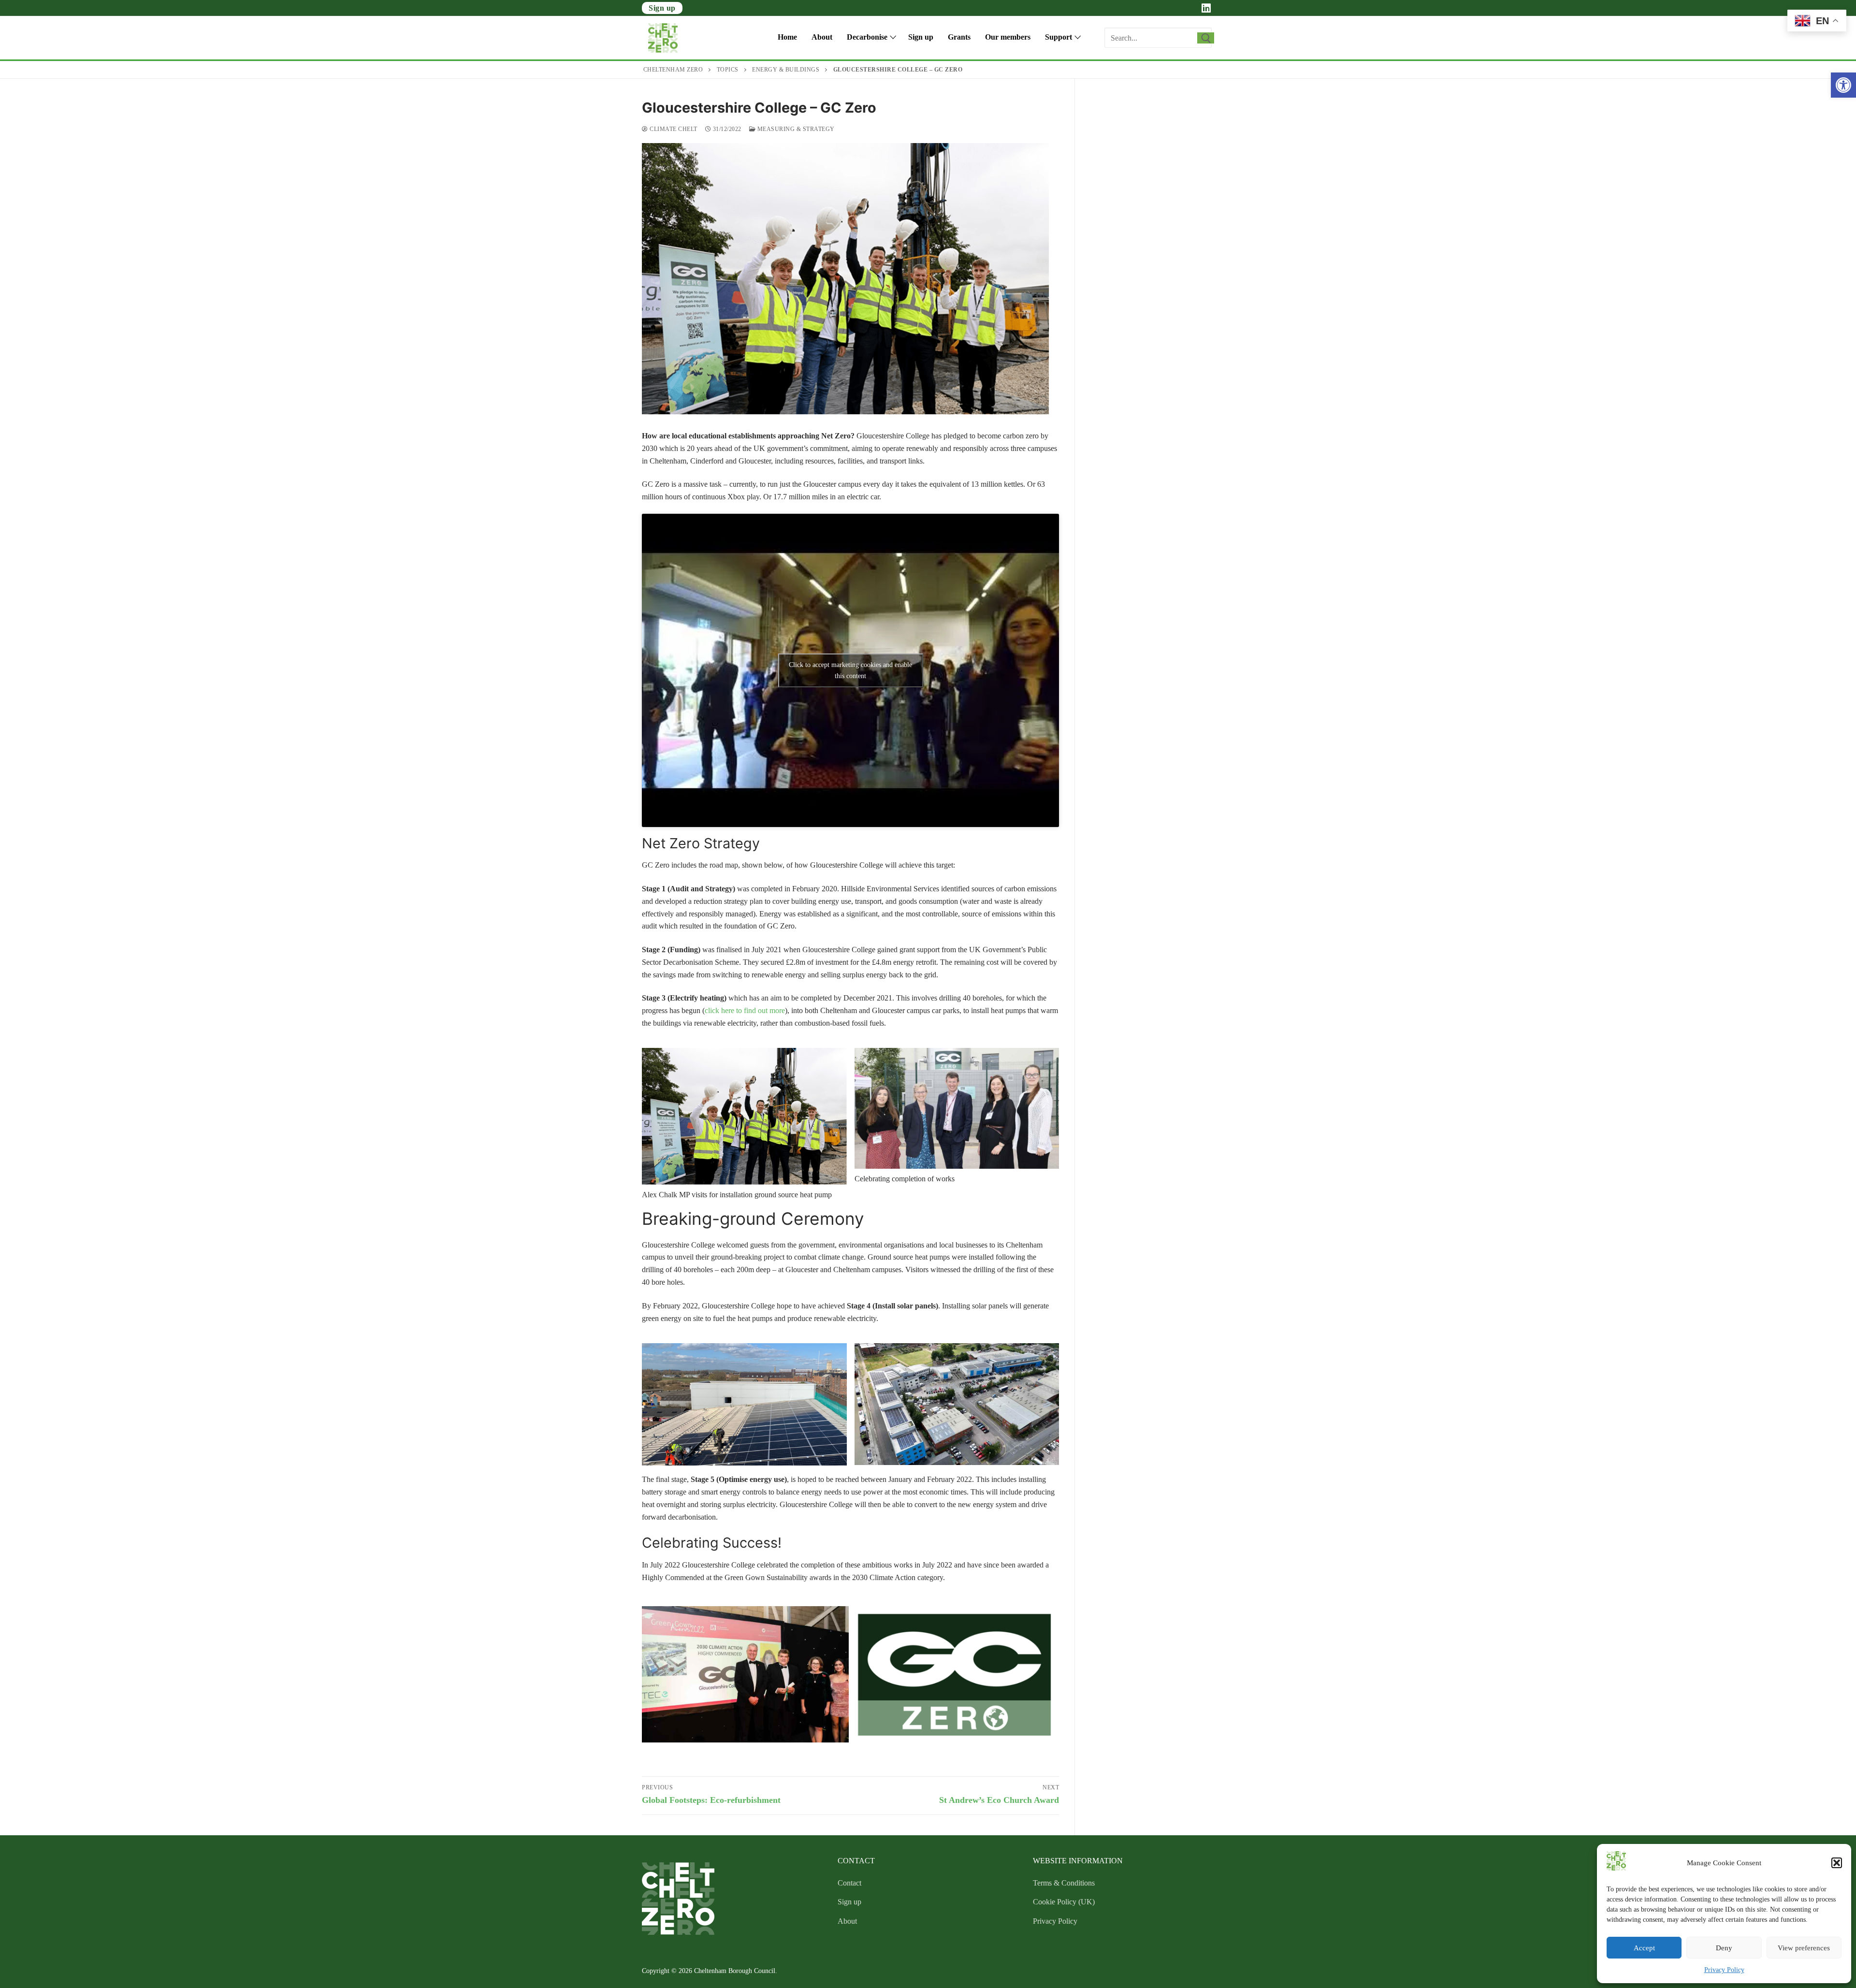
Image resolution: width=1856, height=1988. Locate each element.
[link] (1843, 85)
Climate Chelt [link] (673, 129)
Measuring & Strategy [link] (795, 129)
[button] (1837, 1863)
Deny (1724, 1948)
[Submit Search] (1206, 38)
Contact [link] (849, 1883)
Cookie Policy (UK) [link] (1064, 1902)
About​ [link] (847, 1921)
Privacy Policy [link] (1724, 1970)
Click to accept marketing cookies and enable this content (850, 670)
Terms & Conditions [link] (1064, 1883)
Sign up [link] (662, 8)
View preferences (1804, 1948)
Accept (1644, 1948)
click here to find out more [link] (745, 1010)
